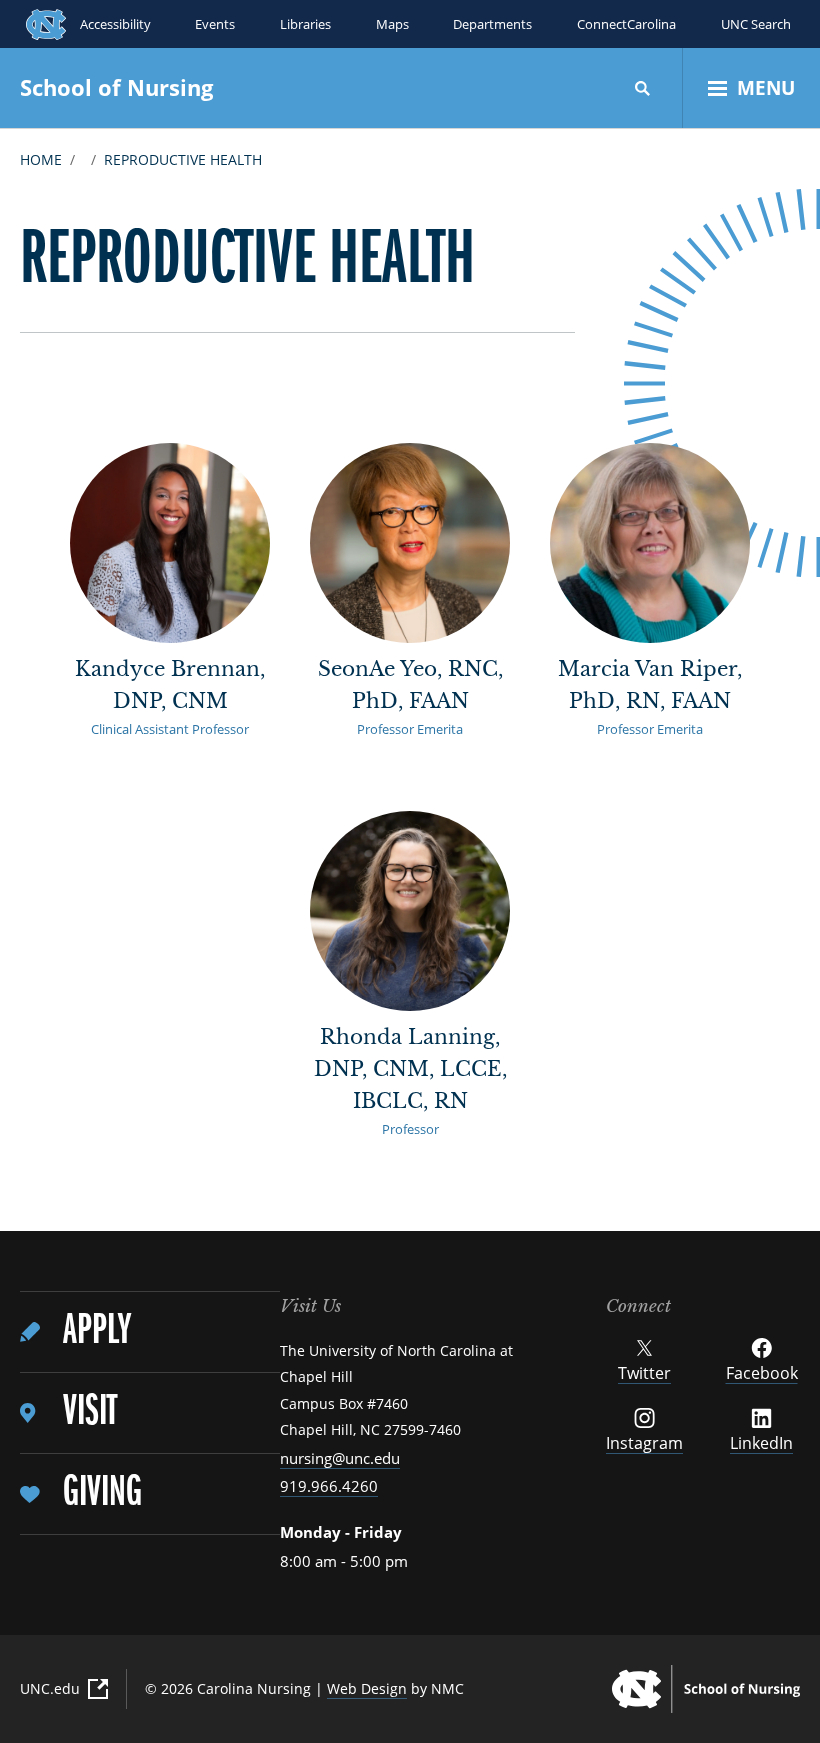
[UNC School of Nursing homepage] (706, 1689)
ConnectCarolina (626, 24)
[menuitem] (150, 1332)
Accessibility (115, 24)
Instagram (644, 1443)
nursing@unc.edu (340, 1458)
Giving (102, 1493)
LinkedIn (761, 1443)
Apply (97, 1331)
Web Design (367, 1688)
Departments (492, 24)
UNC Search (756, 24)
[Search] (643, 88)
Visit (90, 1412)
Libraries (305, 24)
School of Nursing (116, 87)
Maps (392, 24)
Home (41, 159)
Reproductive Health (183, 159)
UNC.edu (50, 1688)
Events (215, 24)
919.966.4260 (329, 1486)
